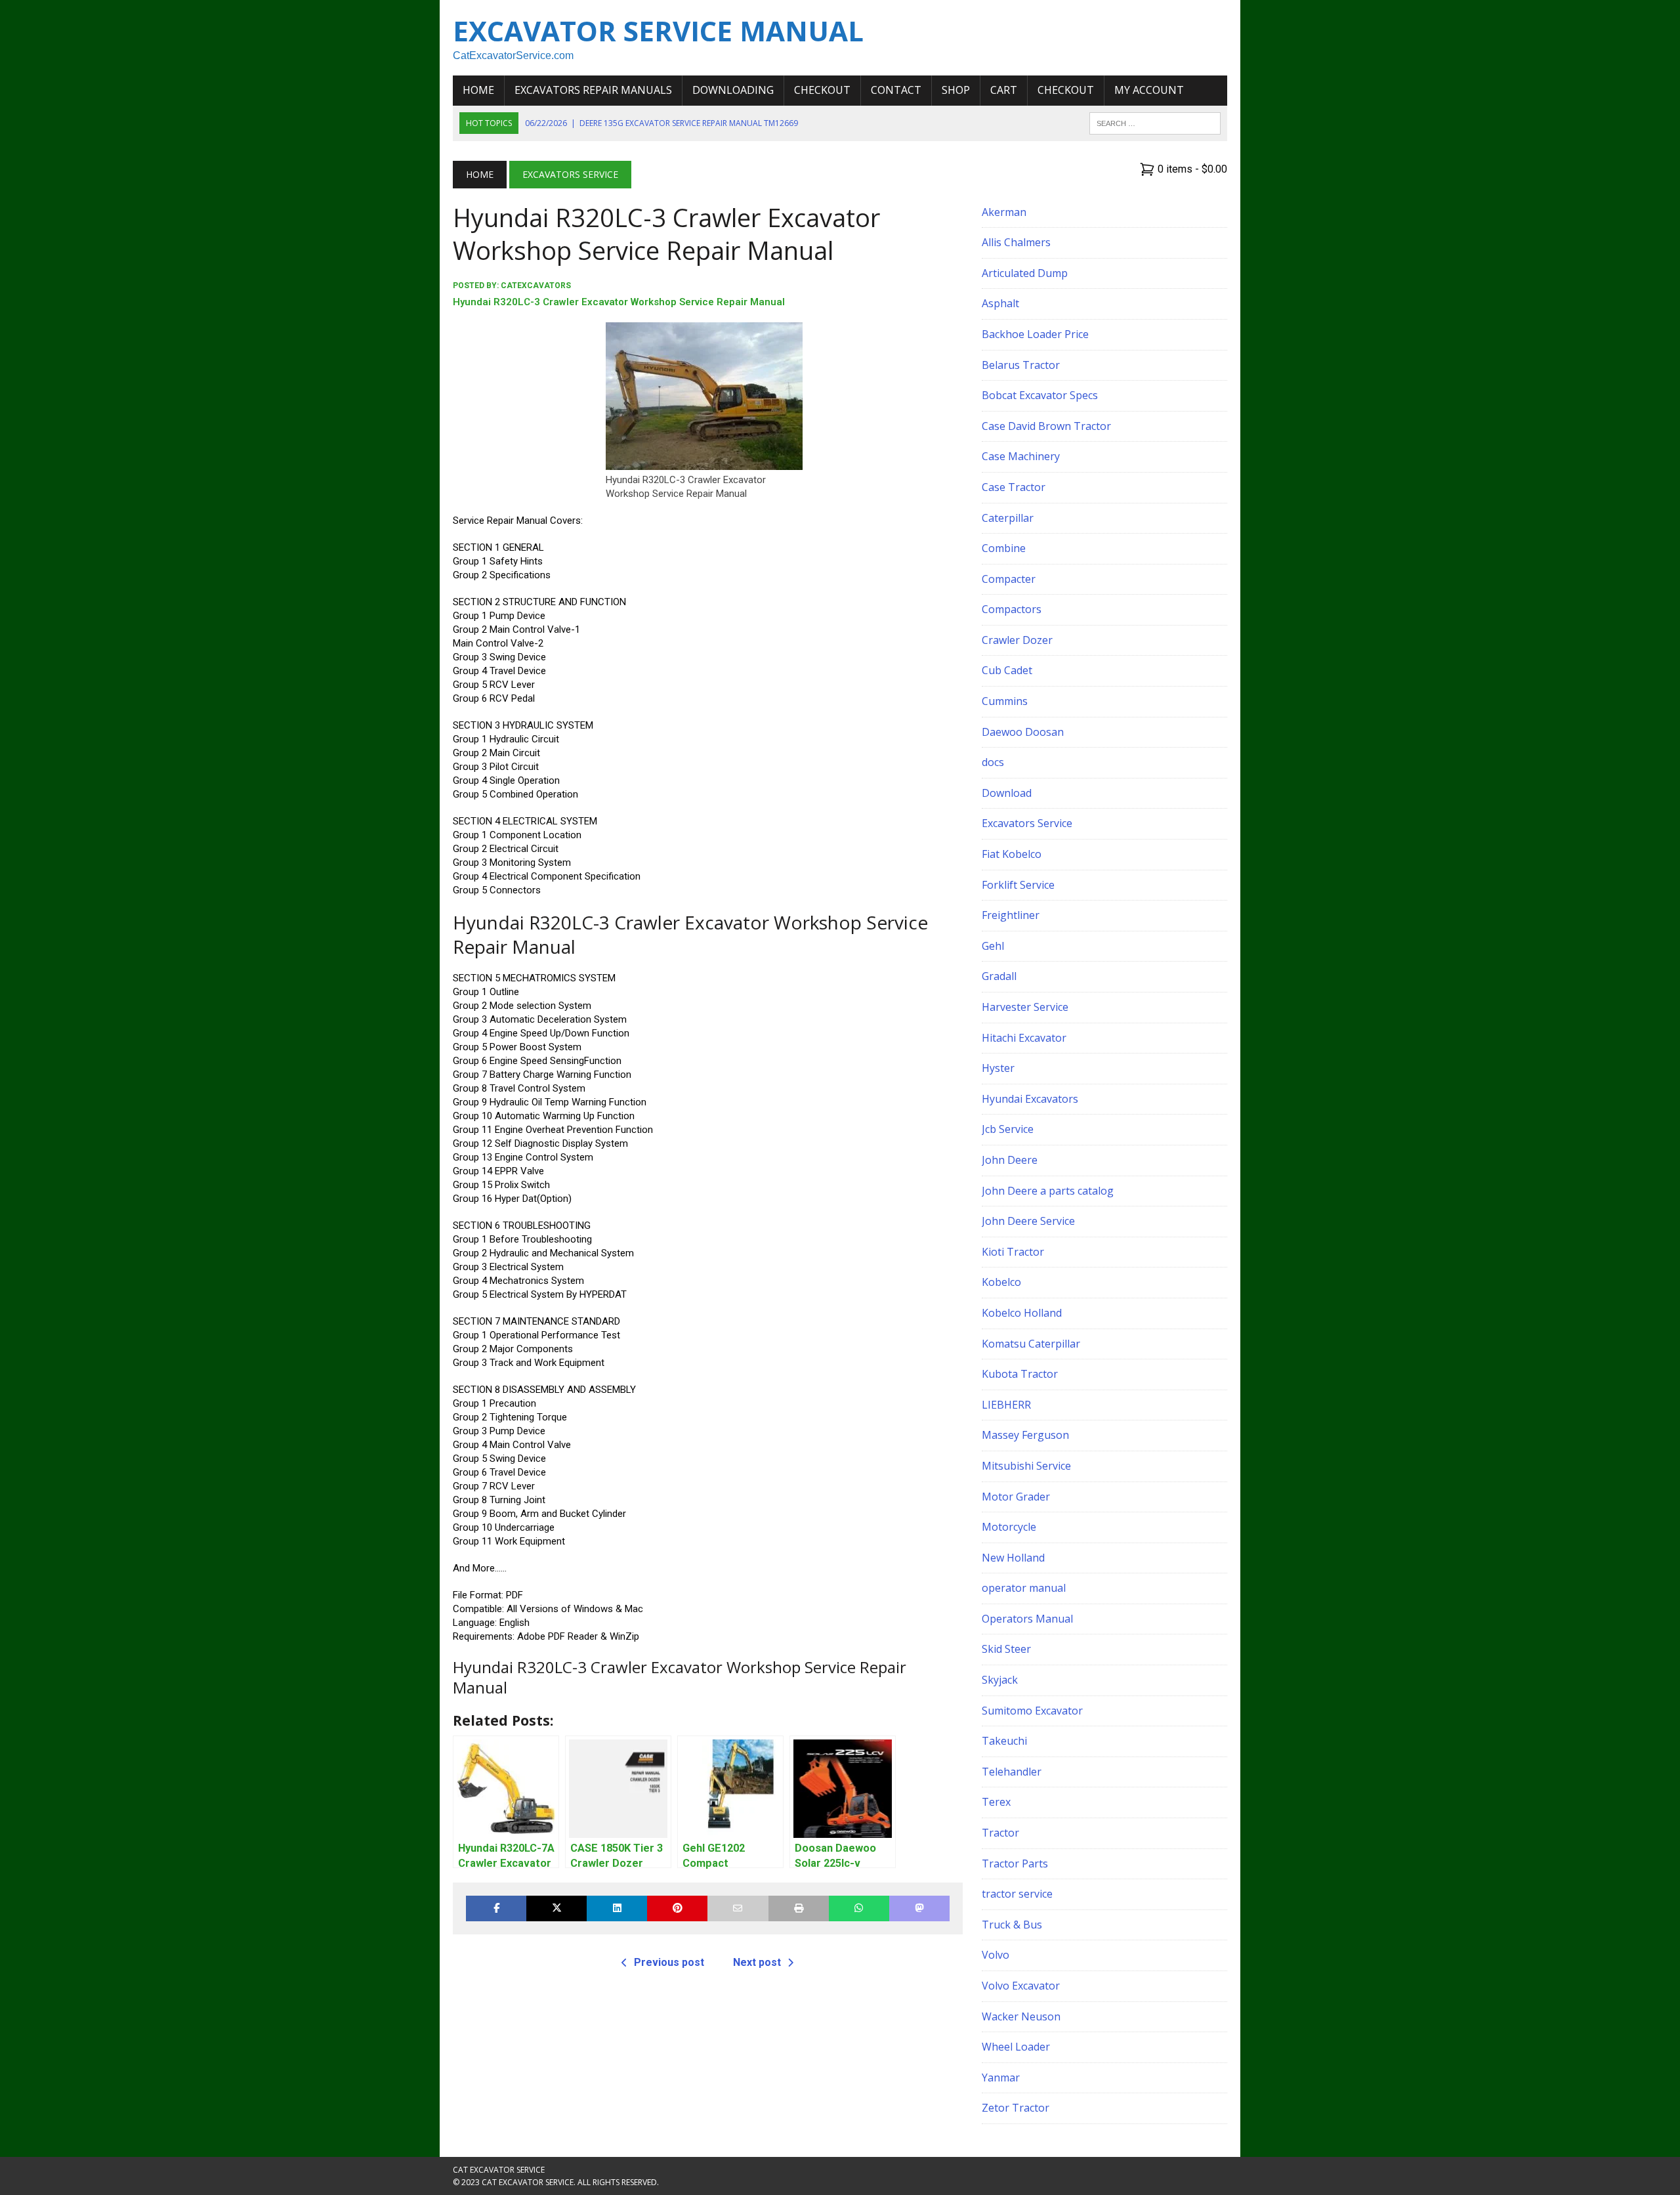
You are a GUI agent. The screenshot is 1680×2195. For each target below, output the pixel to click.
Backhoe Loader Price (1035, 334)
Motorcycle (1009, 1527)
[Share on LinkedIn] (617, 1908)
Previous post (669, 1962)
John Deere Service (1028, 1221)
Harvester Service (1025, 1007)
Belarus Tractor (1021, 365)
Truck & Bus (1012, 1925)
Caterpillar (1008, 518)
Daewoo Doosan (1023, 732)
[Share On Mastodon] (919, 1908)
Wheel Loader (1016, 2047)
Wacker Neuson (1021, 2016)
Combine (1004, 548)
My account (1149, 90)
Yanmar (1001, 2078)
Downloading (733, 90)
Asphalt (1000, 303)
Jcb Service (1008, 1129)
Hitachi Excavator (1024, 1038)
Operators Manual (1027, 1619)
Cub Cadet (1007, 670)
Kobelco (1001, 1282)
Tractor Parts (1015, 1864)
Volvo (996, 1955)
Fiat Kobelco (1012, 854)
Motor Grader (1016, 1497)
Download (1007, 793)
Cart (1004, 90)
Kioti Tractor (1013, 1252)
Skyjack (1000, 1680)
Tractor (1000, 1833)
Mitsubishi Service (1026, 1466)
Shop (956, 90)
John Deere (1010, 1160)
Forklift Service (1018, 885)
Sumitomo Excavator (1032, 1711)
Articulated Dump (1025, 273)
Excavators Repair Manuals (593, 90)
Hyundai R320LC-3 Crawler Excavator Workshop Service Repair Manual (619, 302)
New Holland (1013, 1558)
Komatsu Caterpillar (1031, 1344)
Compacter (1009, 579)
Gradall (999, 976)
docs (993, 762)
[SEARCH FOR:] (1155, 122)
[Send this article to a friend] (738, 1908)
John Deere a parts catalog (1048, 1191)
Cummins (1005, 701)
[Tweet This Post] (556, 1908)
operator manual (1024, 1588)
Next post (757, 1962)
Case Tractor (1014, 487)
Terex (996, 1802)
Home (478, 90)
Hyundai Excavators (1030, 1099)
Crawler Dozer (1017, 640)
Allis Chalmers (1016, 242)
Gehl (993, 946)
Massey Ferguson (1025, 1435)
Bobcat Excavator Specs (1040, 395)
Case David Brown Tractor (1046, 426)
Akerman (1004, 212)
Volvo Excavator (1021, 1986)
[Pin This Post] (677, 1908)
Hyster (998, 1068)
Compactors (1012, 609)
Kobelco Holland (1022, 1313)
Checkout (822, 90)
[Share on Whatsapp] (859, 1908)
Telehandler (1012, 1772)
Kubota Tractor (1020, 1374)
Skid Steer (1006, 1649)
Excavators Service (1027, 823)
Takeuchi (1004, 1741)
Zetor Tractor (1016, 2108)
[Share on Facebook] (496, 1908)
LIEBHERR (1006, 1405)
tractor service (1017, 1894)
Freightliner (1011, 915)
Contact (896, 90)
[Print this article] (799, 1908)
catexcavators (536, 286)
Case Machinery (1021, 456)
